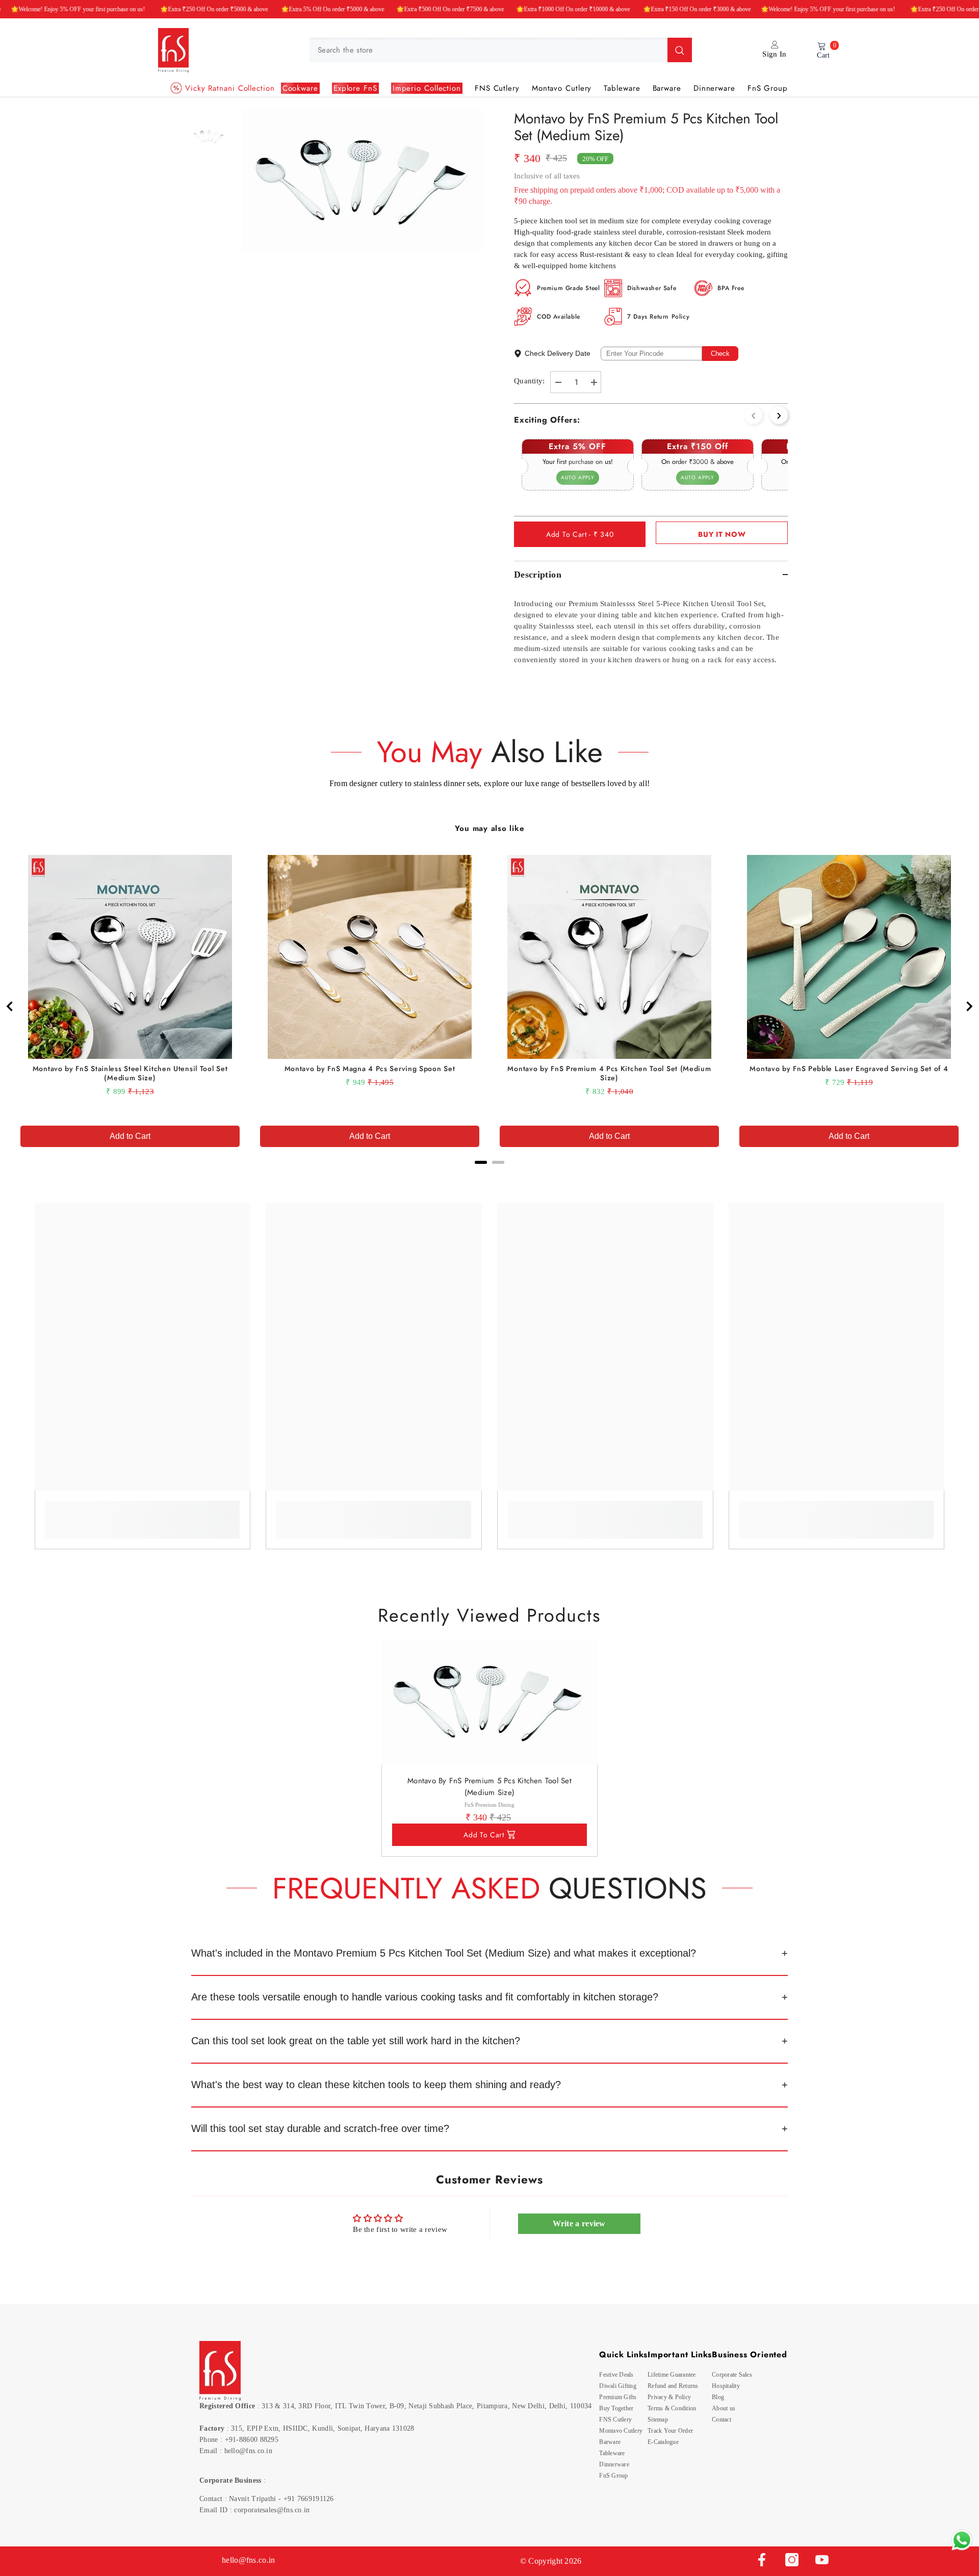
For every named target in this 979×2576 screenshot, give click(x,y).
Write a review (579, 2223)
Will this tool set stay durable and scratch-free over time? (320, 2128)
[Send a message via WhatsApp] (962, 2540)
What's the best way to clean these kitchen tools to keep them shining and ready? (376, 2085)
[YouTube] (822, 2560)
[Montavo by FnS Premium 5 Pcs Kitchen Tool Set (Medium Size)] (489, 1702)
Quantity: (530, 381)
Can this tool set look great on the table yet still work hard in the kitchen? (356, 2041)
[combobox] (488, 50)
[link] (143, 1513)
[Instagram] (792, 2560)
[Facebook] (762, 2560)
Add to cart (484, 1835)
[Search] (501, 50)
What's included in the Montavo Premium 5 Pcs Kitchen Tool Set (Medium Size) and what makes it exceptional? (444, 1953)
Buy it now (722, 534)
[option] (363, 180)
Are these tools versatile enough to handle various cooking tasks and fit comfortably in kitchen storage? (425, 1997)
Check (720, 354)
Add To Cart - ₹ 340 (580, 534)
